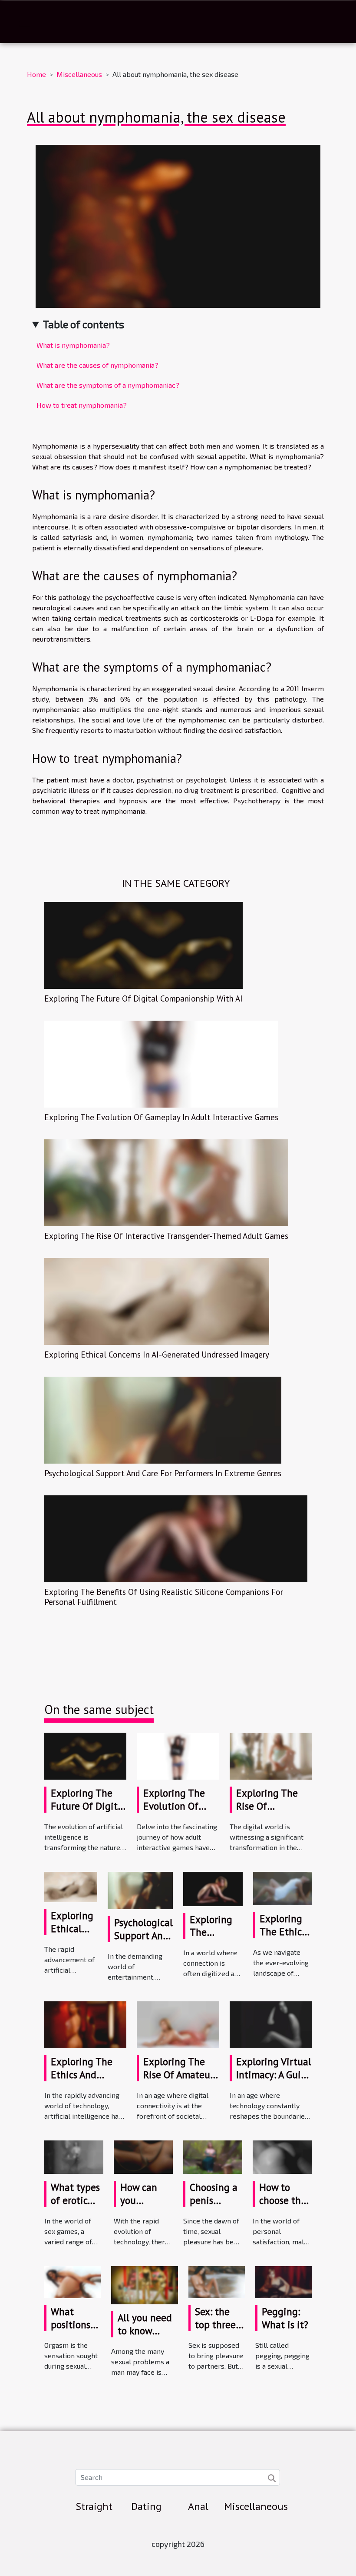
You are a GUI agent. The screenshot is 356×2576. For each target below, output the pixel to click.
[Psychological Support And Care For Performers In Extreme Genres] (163, 1419)
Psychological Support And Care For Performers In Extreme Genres (163, 1473)
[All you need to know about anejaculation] (145, 2284)
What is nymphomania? (73, 345)
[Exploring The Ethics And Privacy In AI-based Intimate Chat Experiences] (282, 1888)
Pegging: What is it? (285, 2318)
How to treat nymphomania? (82, 405)
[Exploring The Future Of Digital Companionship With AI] (143, 944)
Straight (94, 2506)
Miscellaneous (79, 74)
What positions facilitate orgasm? (71, 2331)
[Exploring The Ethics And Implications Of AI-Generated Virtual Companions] (85, 2024)
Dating (146, 2506)
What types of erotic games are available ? (75, 2207)
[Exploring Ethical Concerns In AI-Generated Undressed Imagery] (157, 1300)
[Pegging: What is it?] (283, 2281)
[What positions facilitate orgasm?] (73, 2281)
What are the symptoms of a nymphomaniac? (108, 385)
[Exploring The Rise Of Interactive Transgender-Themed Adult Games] (166, 1182)
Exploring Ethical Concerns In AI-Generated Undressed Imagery (157, 1354)
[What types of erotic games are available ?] (74, 2156)
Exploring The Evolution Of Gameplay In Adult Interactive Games (161, 1117)
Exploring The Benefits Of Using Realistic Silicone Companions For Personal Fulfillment (164, 1597)
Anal (198, 2506)
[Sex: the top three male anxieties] (217, 2281)
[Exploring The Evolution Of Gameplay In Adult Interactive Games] (161, 1063)
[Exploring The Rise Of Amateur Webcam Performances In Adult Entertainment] (178, 2024)
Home (36, 74)
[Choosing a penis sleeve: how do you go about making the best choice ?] (213, 2156)
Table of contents (84, 324)
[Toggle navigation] (25, 22)
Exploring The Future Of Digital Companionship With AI (143, 998)
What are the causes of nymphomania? (97, 365)
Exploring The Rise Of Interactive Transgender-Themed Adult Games (166, 1236)
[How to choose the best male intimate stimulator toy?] (282, 2156)
